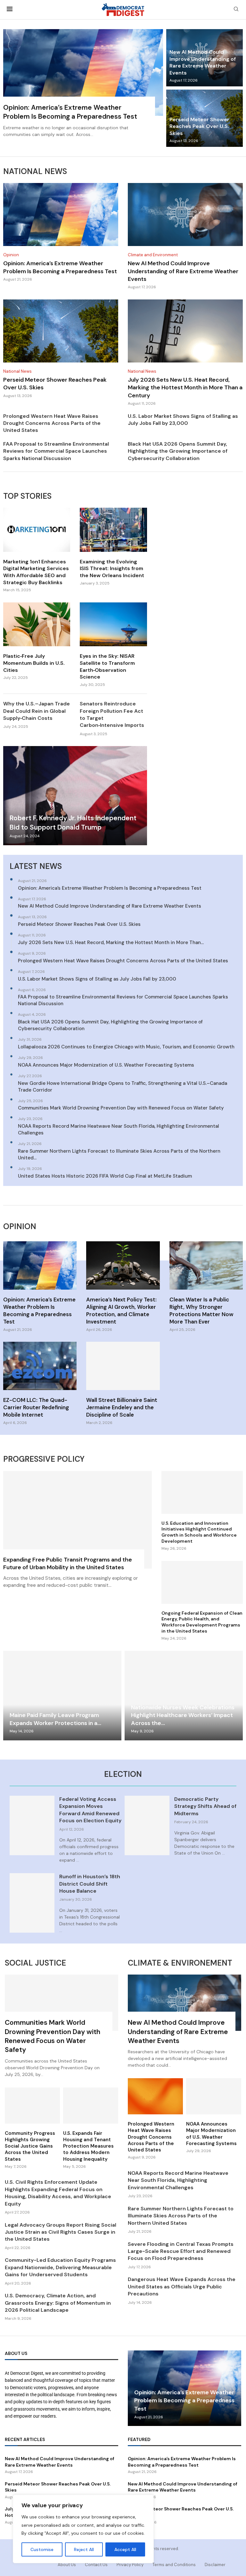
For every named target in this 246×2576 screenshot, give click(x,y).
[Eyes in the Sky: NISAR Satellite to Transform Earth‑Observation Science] (113, 645)
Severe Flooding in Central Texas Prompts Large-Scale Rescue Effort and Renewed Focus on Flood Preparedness (181, 2251)
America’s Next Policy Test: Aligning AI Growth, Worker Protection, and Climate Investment (121, 1311)
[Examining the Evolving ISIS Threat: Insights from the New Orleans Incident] (113, 547)
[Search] (236, 10)
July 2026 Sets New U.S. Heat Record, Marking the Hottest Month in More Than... (111, 942)
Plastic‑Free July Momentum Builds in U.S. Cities (34, 663)
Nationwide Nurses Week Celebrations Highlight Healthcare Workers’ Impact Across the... (183, 1715)
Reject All (84, 2549)
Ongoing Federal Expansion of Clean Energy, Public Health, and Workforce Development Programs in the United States (202, 1622)
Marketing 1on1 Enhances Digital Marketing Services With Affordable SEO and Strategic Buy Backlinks (36, 572)
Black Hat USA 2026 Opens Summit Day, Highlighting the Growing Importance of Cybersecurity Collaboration (178, 451)
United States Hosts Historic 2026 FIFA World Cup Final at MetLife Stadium (105, 1176)
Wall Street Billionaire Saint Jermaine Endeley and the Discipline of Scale (122, 1407)
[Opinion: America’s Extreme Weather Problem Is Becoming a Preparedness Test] (83, 87)
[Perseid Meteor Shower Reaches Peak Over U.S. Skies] (61, 349)
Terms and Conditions (174, 2565)
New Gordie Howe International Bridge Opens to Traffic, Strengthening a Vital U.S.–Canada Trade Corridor (123, 1087)
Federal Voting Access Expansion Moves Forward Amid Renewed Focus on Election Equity (90, 1810)
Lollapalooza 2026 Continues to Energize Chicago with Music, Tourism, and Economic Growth (126, 1047)
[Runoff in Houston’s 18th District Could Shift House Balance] (32, 1903)
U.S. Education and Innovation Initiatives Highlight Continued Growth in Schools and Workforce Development (199, 1532)
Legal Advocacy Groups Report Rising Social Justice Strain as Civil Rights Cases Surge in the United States (61, 2232)
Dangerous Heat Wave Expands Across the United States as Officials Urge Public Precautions (182, 2286)
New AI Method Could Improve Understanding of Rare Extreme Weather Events (203, 62)
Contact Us (96, 2565)
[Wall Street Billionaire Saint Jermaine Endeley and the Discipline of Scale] (123, 1383)
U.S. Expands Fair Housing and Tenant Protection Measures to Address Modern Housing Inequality (88, 2146)
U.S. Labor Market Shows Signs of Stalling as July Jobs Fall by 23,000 (183, 420)
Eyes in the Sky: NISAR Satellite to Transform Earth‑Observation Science (107, 666)
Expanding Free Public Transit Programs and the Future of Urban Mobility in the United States (68, 1563)
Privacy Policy (130, 2565)
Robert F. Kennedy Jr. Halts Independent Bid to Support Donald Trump (73, 823)
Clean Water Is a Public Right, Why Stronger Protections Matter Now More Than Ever (201, 1311)
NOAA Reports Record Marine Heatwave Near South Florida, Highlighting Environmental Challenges (119, 1129)
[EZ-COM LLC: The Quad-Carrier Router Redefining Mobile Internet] (40, 1383)
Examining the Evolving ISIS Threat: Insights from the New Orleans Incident (112, 568)
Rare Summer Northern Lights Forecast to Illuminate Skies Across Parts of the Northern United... (119, 1154)
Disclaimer (215, 2565)
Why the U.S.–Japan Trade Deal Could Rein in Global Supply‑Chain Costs (37, 711)
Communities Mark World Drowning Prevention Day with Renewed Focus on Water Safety (121, 1108)
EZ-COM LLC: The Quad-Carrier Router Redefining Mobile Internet (36, 1407)
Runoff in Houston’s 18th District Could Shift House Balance (90, 1884)
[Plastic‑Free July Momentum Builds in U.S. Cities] (37, 641)
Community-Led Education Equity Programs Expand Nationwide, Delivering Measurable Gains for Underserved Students (60, 2267)
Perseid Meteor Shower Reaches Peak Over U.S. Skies (199, 126)
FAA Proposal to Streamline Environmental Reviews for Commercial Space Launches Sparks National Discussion (56, 451)
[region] (83, 2529)
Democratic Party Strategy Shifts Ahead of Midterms (205, 1806)
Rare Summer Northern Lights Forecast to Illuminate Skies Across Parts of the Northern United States (181, 2216)
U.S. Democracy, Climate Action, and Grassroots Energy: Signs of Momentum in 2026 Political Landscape (58, 2303)
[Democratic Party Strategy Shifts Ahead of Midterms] (147, 1825)
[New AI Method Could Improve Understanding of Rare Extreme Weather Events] (185, 236)
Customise (42, 2549)
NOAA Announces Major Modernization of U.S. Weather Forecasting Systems (106, 1065)
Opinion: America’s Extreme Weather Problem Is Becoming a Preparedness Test (70, 112)
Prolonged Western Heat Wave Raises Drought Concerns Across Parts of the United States (52, 423)
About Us (67, 2565)
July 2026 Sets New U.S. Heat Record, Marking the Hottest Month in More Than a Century (185, 388)
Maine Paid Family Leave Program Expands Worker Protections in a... (55, 1719)
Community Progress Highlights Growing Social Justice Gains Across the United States (30, 2146)
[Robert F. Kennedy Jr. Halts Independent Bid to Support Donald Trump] (75, 795)
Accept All (125, 2549)
